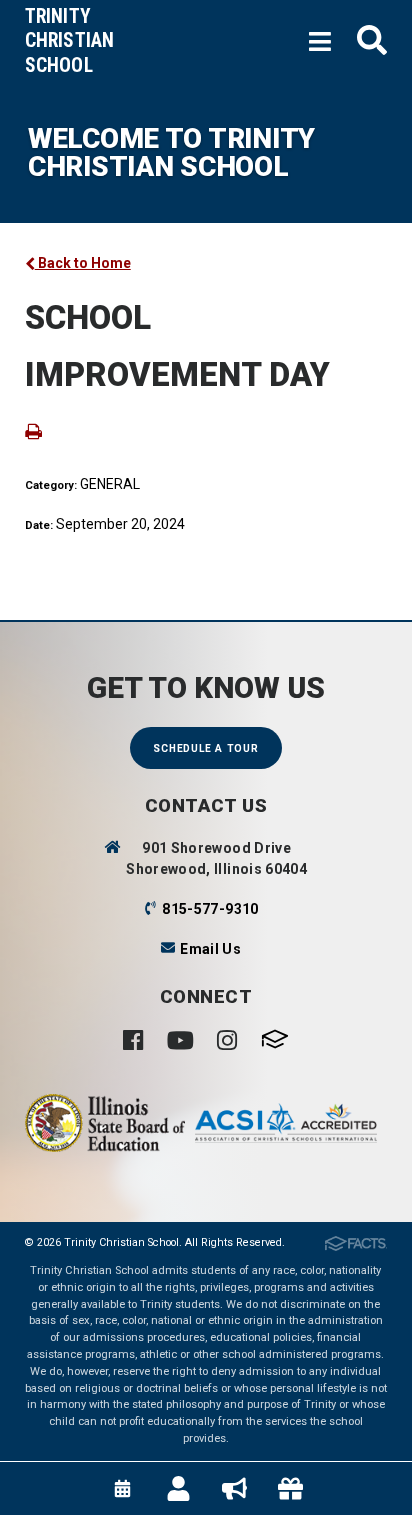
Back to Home (83, 263)
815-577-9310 (210, 909)
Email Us (210, 949)
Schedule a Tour (205, 748)
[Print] (33, 430)
